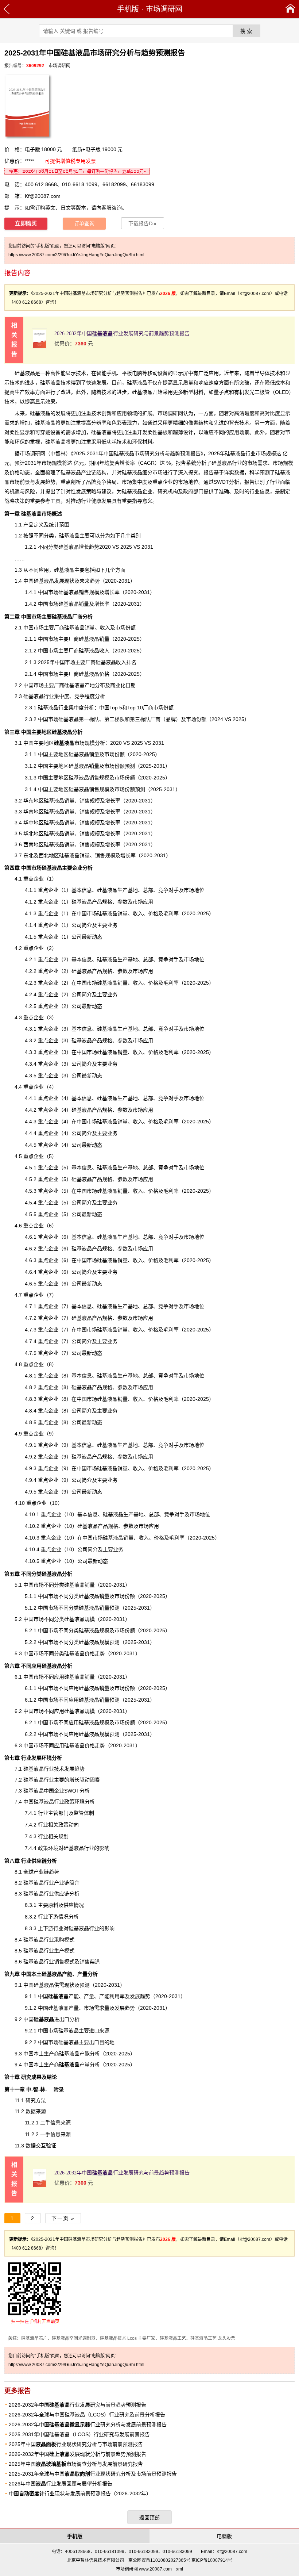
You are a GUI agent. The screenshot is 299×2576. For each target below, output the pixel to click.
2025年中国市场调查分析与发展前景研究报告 (76, 2464)
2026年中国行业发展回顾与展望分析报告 (61, 2484)
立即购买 (26, 223)
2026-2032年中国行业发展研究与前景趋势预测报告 (122, 333)
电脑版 (224, 2536)
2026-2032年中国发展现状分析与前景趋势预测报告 (77, 2454)
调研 (35, 453)
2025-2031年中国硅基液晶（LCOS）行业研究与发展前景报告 (79, 2434)
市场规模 (74, 743)
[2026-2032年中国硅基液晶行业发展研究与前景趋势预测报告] (39, 347)
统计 (54, 525)
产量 (82, 1974)
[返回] (7, 9)
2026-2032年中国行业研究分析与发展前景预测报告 (88, 2424)
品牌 (171, 719)
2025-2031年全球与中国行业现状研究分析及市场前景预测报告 (93, 2474)
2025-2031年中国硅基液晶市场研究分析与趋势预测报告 (137, 453)
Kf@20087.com (43, 196)
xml (180, 2569)
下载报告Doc (143, 224)
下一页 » (63, 2218)
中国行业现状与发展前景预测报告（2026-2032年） (80, 2493)
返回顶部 (149, 2518)
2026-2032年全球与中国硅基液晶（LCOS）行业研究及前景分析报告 (87, 2415)
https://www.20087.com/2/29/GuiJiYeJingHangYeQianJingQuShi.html (76, 255)
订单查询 (84, 224)
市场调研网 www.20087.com (144, 2569)
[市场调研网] (290, 9)
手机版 (128, 9)
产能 (63, 1996)
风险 (30, 491)
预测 (85, 1985)
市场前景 (20, 482)
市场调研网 (164, 9)
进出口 (51, 2019)
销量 (84, 604)
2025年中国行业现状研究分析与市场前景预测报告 (76, 2444)
